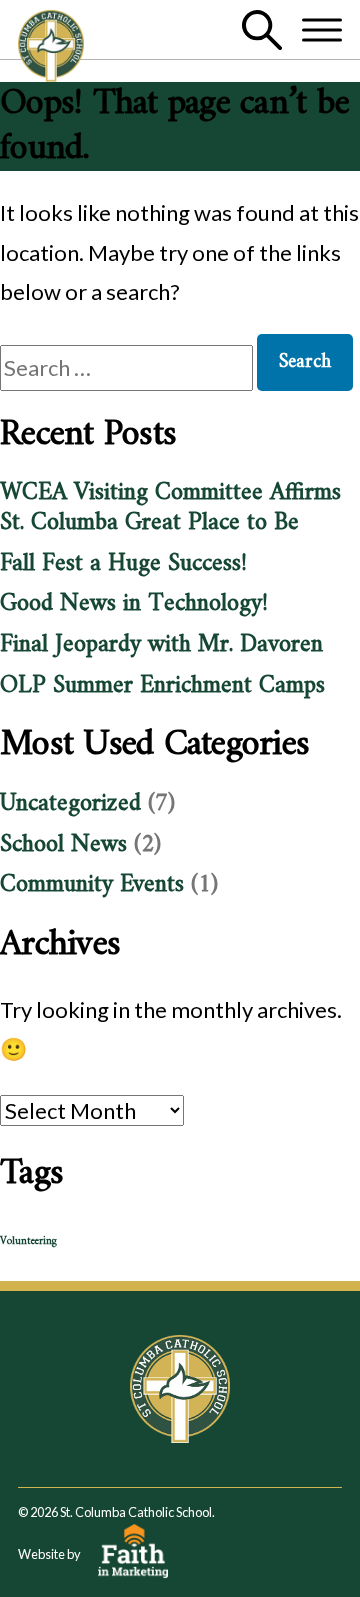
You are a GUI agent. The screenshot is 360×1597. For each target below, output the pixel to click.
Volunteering (28, 1241)
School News (63, 845)
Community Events (92, 885)
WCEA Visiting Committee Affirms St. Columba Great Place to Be (170, 508)
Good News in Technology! (134, 604)
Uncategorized (70, 804)
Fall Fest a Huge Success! (123, 564)
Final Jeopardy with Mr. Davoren (161, 645)
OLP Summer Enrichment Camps (162, 686)
